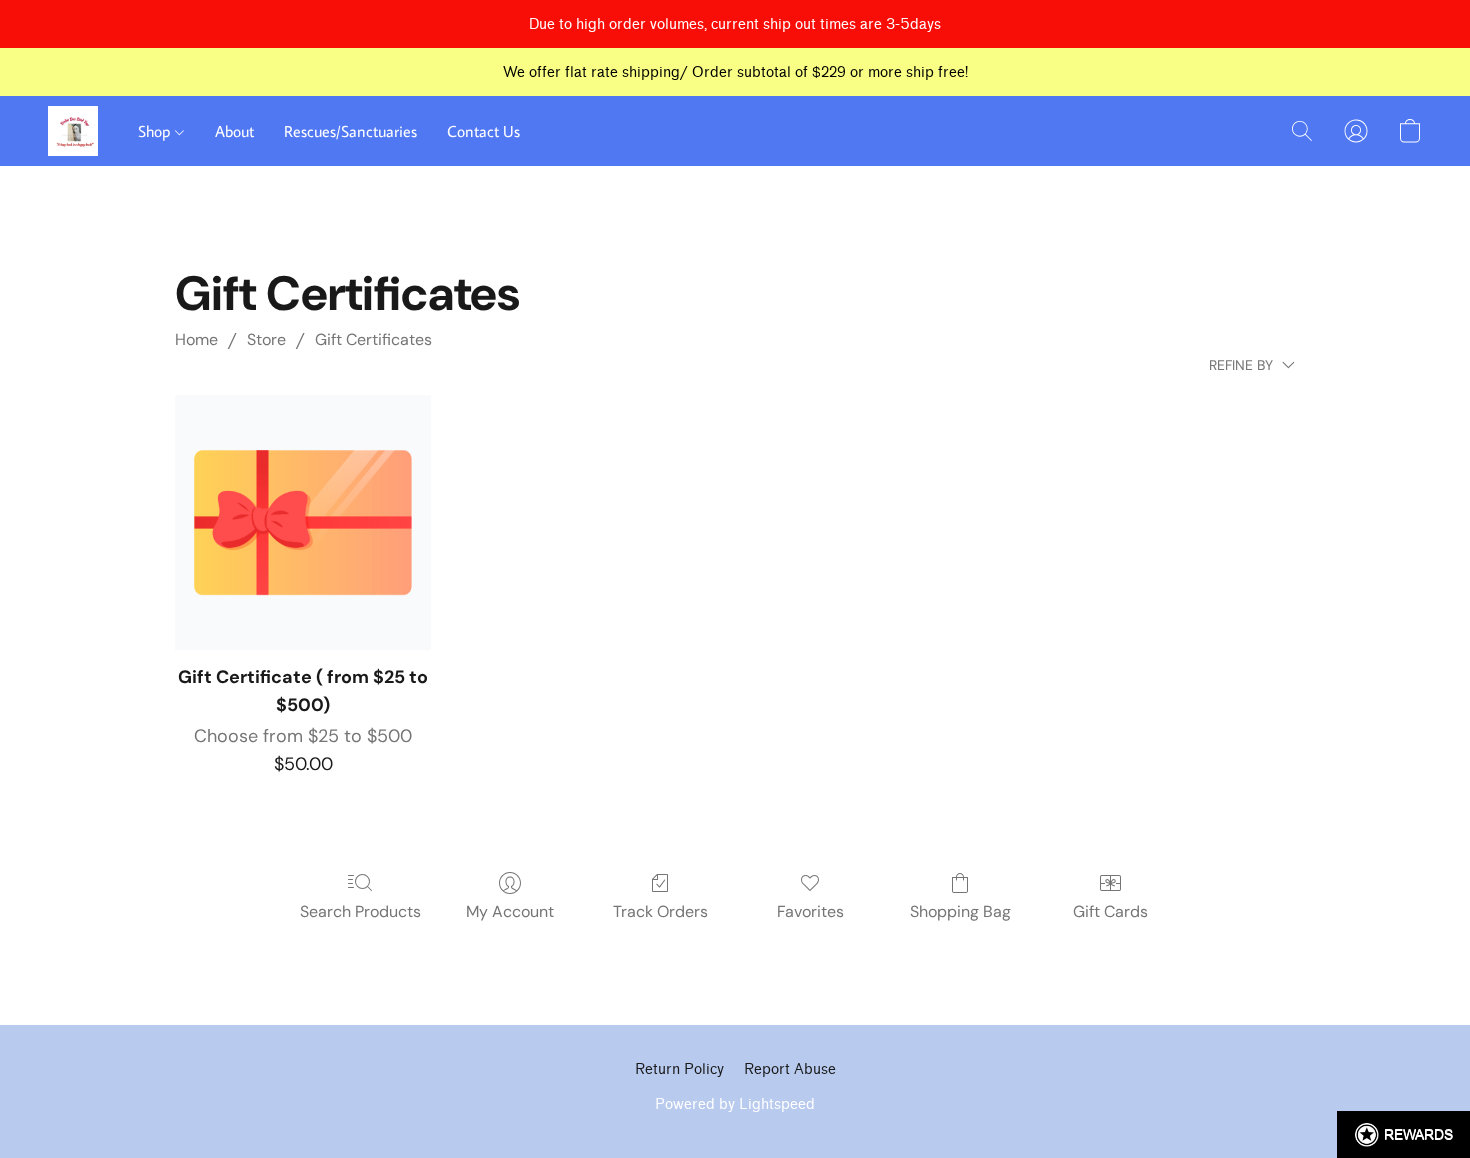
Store (266, 339)
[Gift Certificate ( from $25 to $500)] (303, 523)
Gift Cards (1110, 911)
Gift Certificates (373, 339)
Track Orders (660, 911)
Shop (156, 131)
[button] (73, 131)
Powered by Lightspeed (735, 1104)
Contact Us (483, 131)
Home (196, 339)
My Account (510, 911)
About (234, 131)
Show (1403, 1134)
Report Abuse (790, 1069)
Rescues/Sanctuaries (350, 131)
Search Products (360, 911)
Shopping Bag (960, 911)
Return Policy (679, 1069)
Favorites (810, 911)
